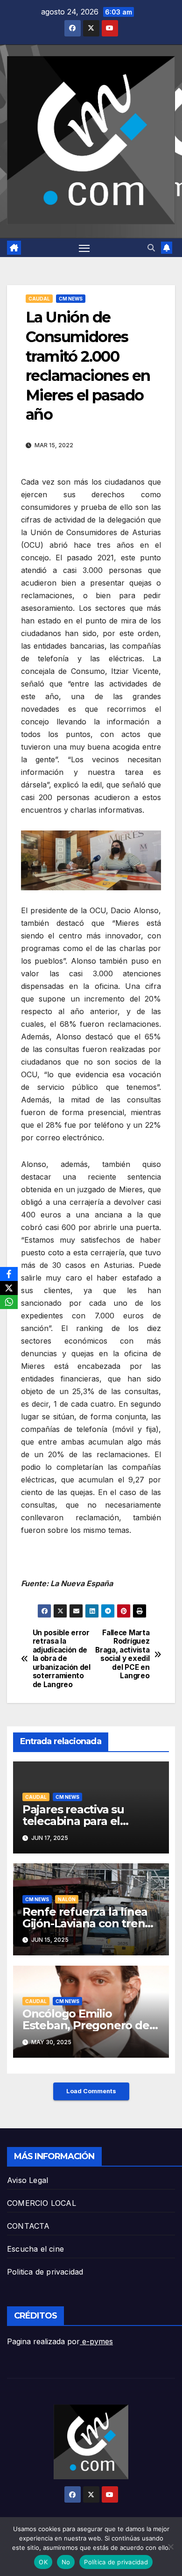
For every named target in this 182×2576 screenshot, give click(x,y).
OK (43, 2562)
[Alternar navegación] (84, 248)
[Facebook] (9, 1274)
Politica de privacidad (45, 2272)
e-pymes (96, 2341)
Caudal (39, 299)
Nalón (67, 1899)
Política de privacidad (116, 2562)
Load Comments (91, 2091)
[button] (151, 248)
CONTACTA (28, 2226)
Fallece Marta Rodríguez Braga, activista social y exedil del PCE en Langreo (122, 1654)
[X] (9, 1288)
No (66, 2562)
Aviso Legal (28, 2180)
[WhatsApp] (9, 1302)
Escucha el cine (35, 2249)
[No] (170, 2547)
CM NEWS (71, 299)
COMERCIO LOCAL (42, 2203)
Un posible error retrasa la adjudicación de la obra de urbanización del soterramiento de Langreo (62, 1659)
